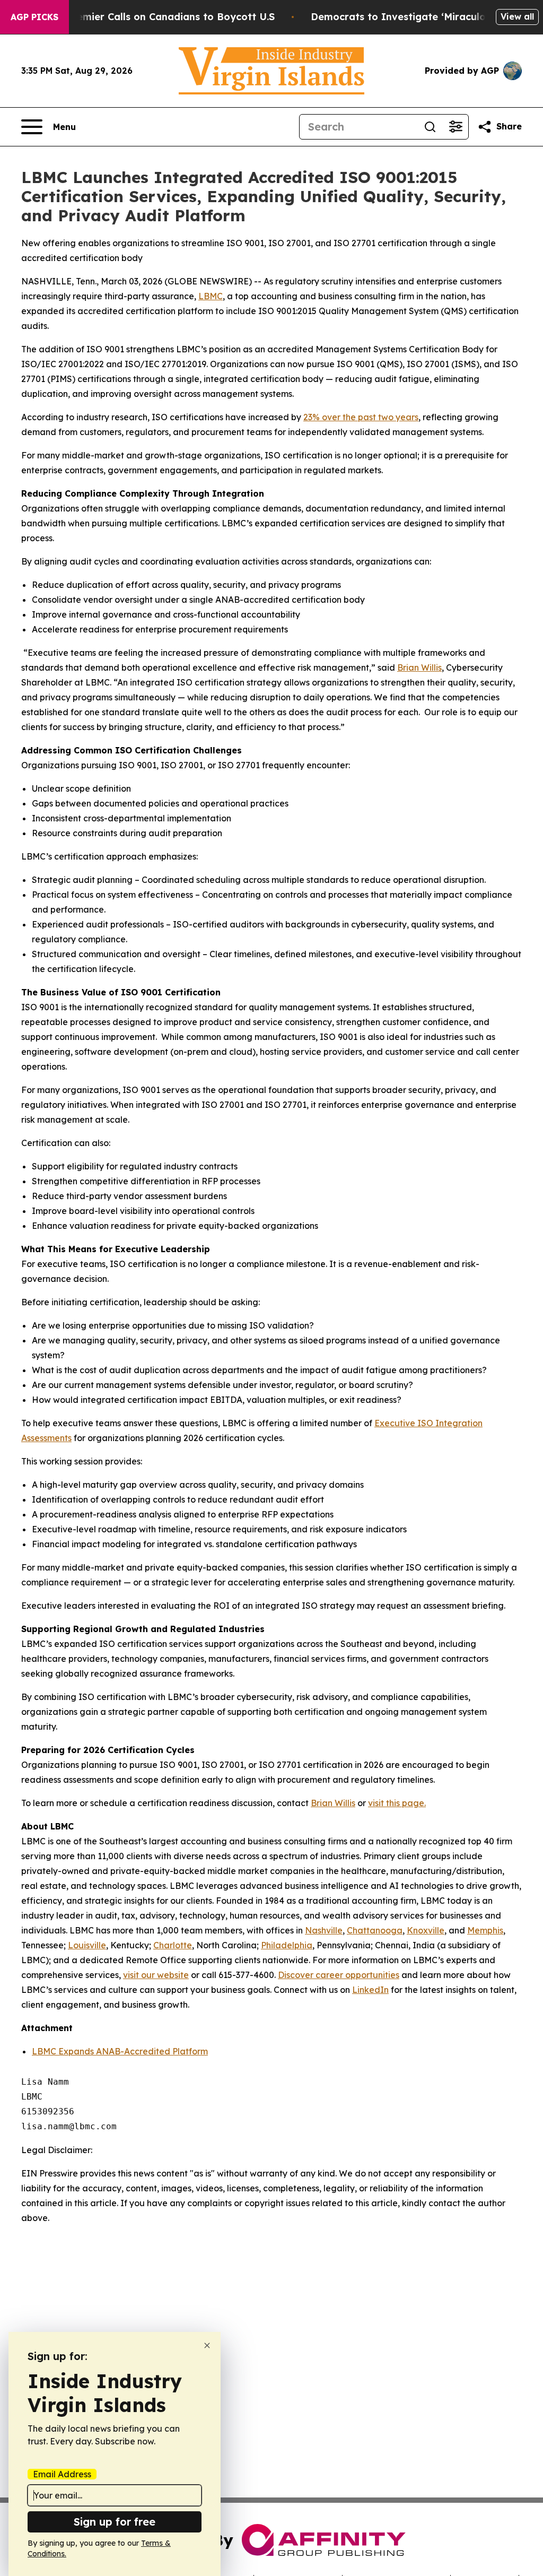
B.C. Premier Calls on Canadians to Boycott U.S (160, 17)
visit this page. (397, 1803)
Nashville (324, 1930)
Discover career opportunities (339, 1975)
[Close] (207, 2345)
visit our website (156, 1975)
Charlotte (173, 1945)
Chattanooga (375, 1930)
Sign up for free (115, 2522)
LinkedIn (370, 1990)
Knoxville (426, 1930)
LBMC (211, 296)
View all (517, 16)
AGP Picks (34, 17)
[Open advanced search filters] (456, 127)
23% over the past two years (361, 417)
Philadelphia (287, 1945)
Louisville (87, 1945)
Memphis (485, 1930)
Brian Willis (419, 667)
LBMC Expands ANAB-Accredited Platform (120, 2051)
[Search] (430, 127)
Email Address (62, 2474)
